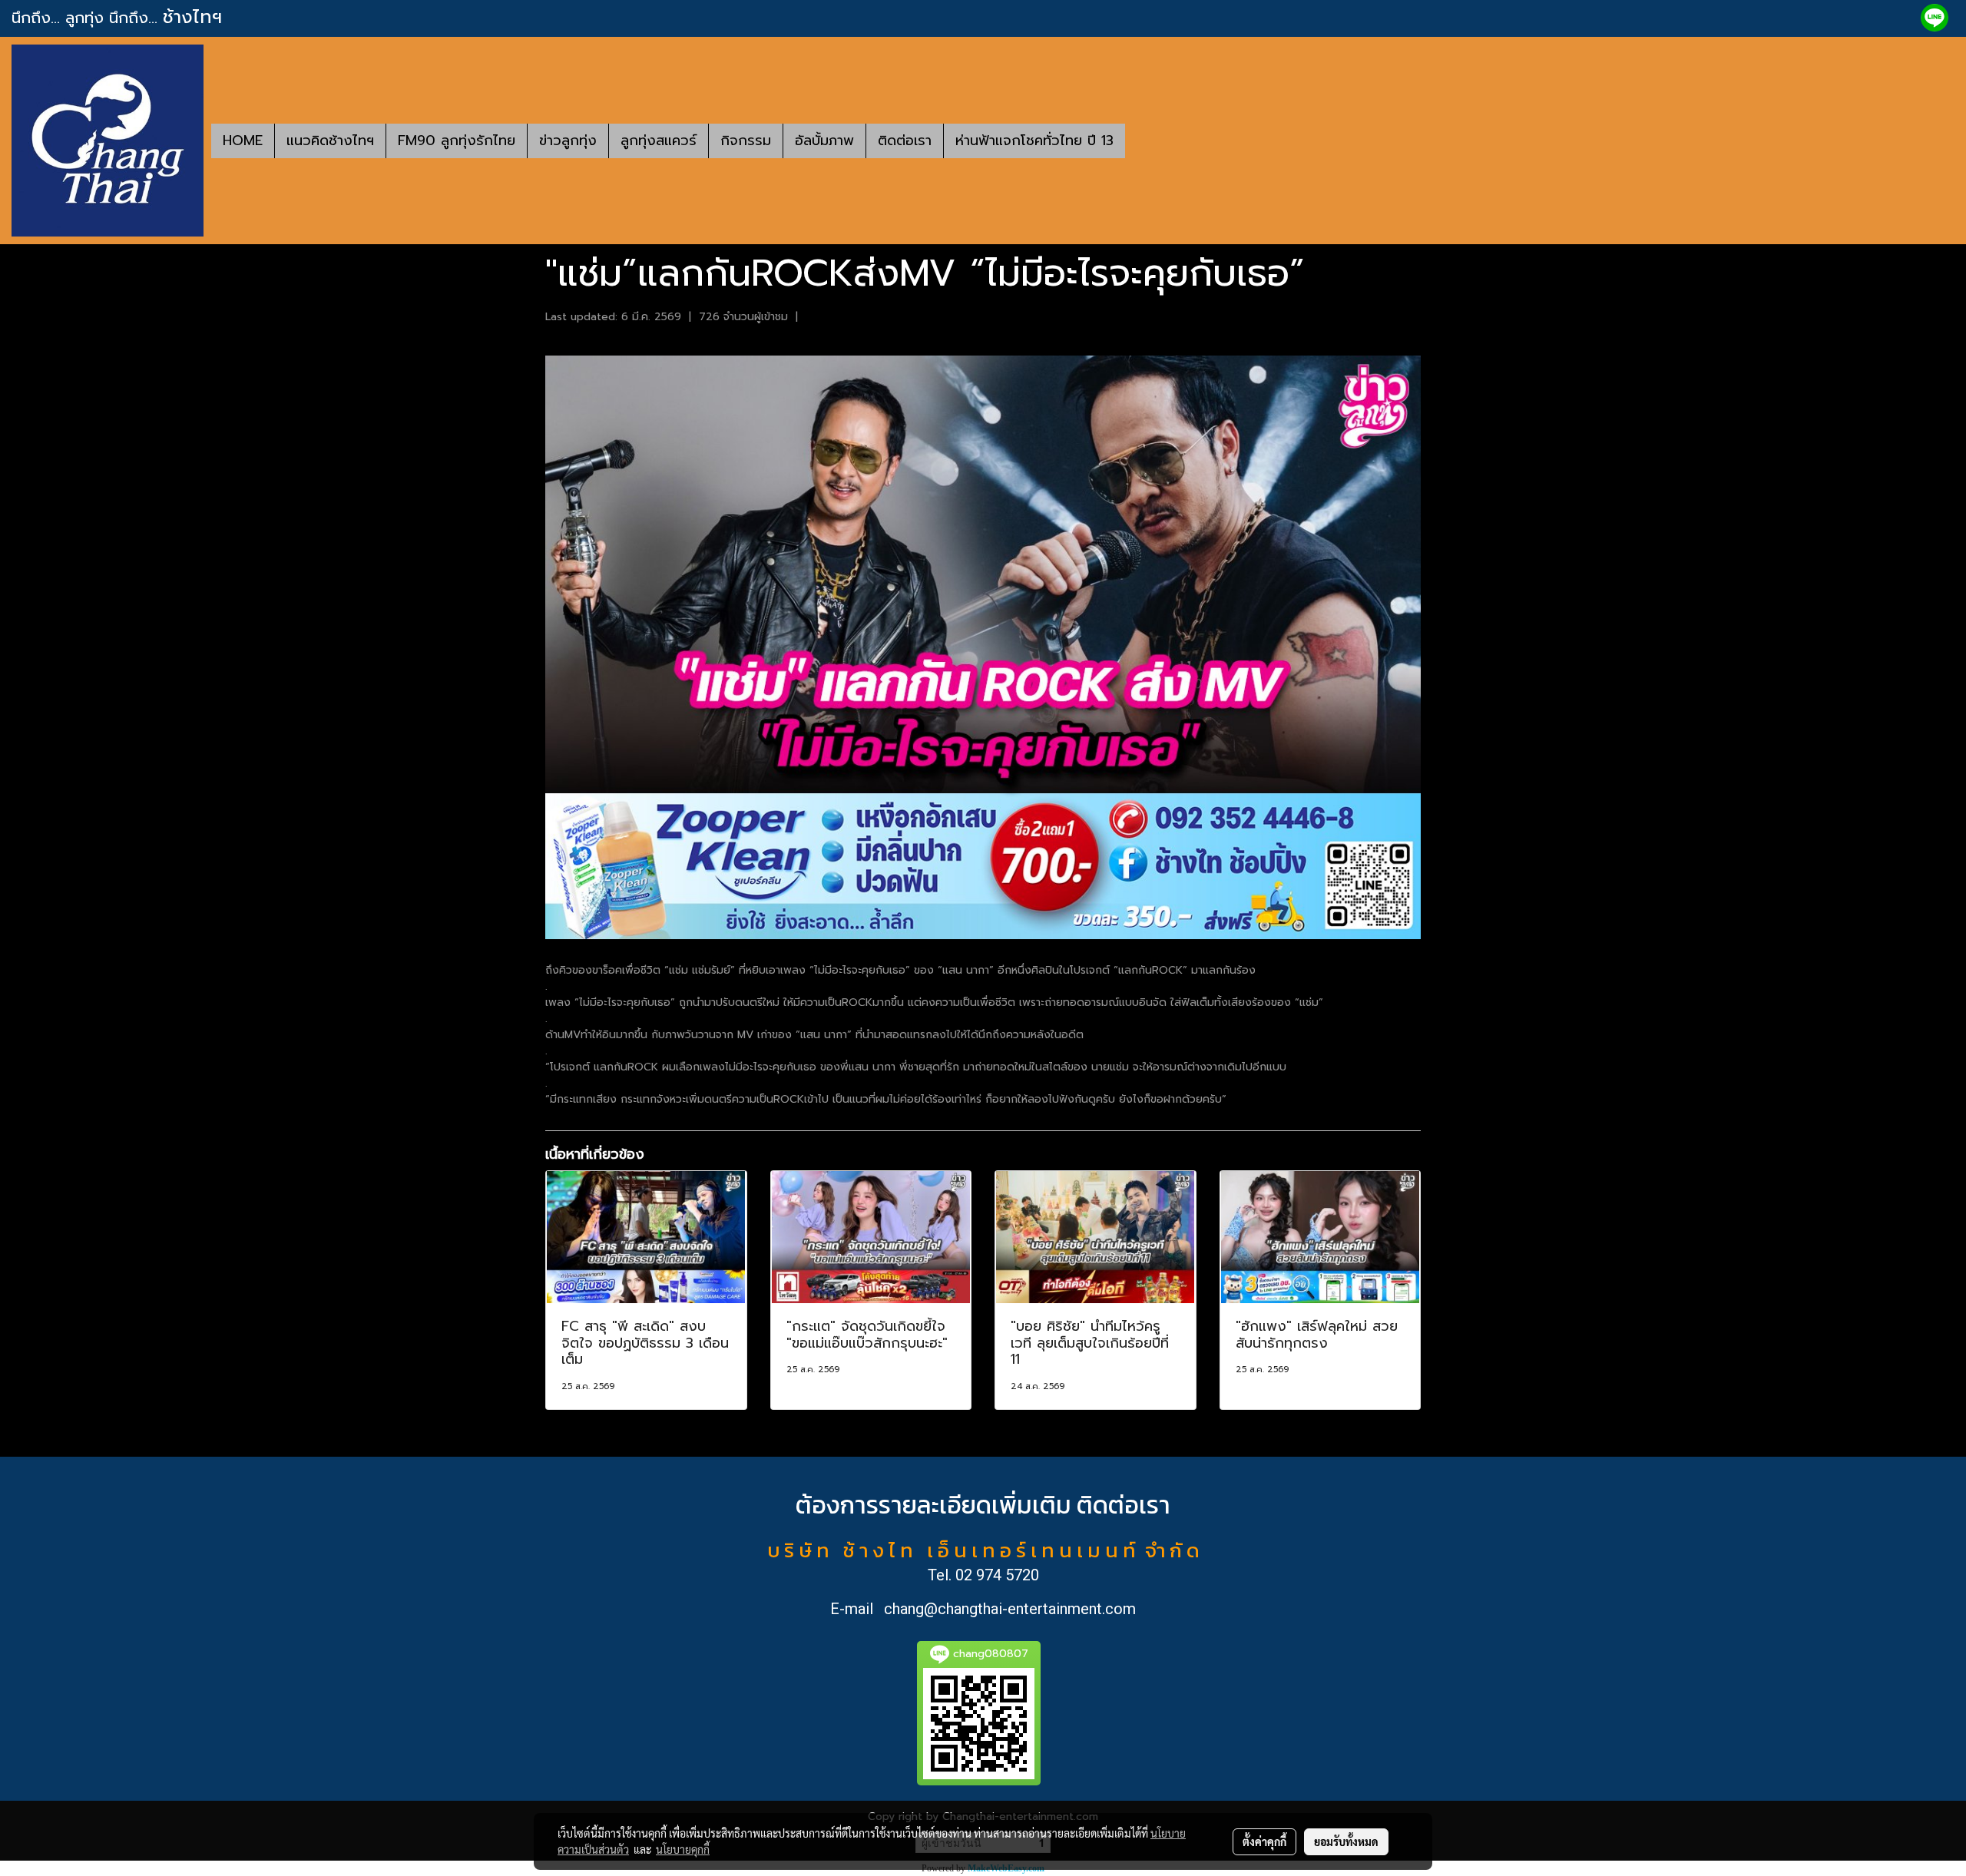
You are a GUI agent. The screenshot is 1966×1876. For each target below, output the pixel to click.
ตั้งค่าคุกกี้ (1264, 1841)
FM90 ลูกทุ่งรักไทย (457, 141)
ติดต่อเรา (905, 141)
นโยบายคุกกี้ (683, 1849)
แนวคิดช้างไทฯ (330, 141)
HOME (243, 141)
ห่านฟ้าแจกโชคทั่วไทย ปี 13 (1034, 141)
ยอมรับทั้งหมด (1346, 1841)
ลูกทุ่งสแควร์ (659, 141)
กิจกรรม (746, 141)
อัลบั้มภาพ (824, 141)
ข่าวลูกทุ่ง (568, 141)
